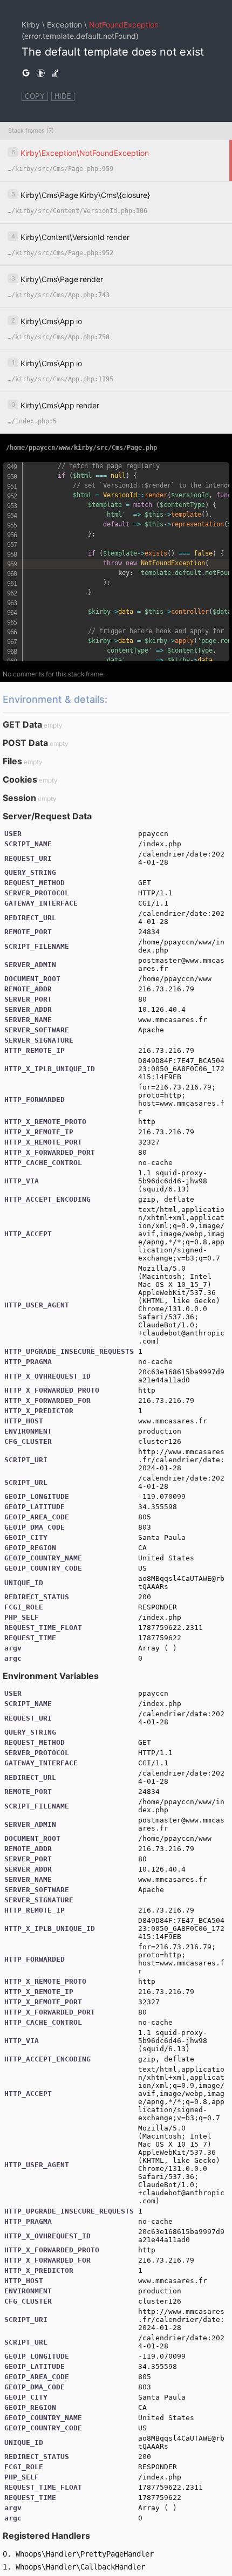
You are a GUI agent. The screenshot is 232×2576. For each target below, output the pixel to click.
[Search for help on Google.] (26, 73)
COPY (35, 96)
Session (19, 798)
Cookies (20, 779)
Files (12, 761)
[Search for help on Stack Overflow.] (55, 73)
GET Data (22, 724)
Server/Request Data (47, 816)
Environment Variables (51, 1676)
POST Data (25, 743)
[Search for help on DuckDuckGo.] (40, 73)
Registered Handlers (46, 2536)
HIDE (63, 96)
